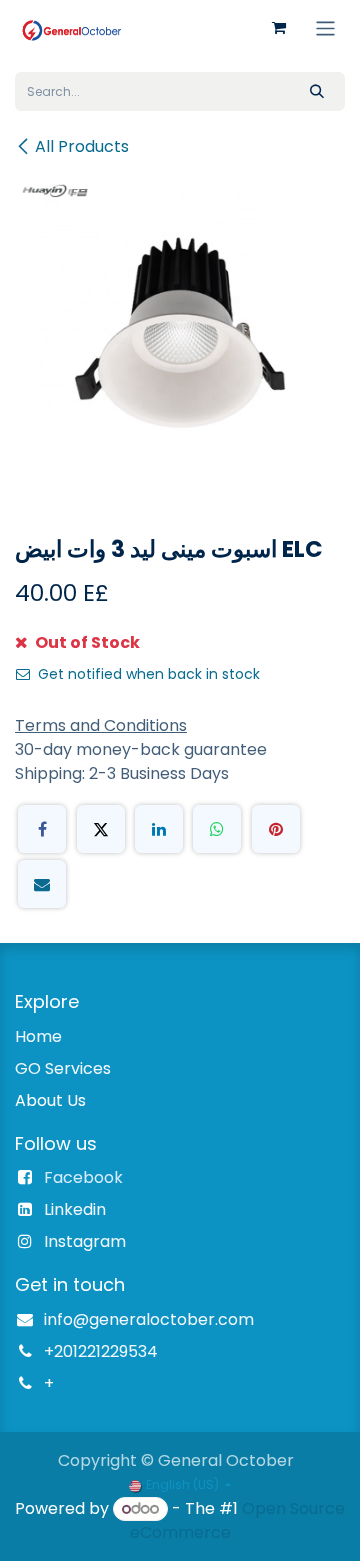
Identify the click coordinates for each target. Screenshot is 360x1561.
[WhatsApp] (217, 829)
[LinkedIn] (159, 829)
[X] (101, 829)
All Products (82, 146)
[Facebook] (42, 829)
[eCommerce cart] (279, 28)
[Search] (317, 91)
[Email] (42, 884)
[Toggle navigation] (325, 27)
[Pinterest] (276, 829)
